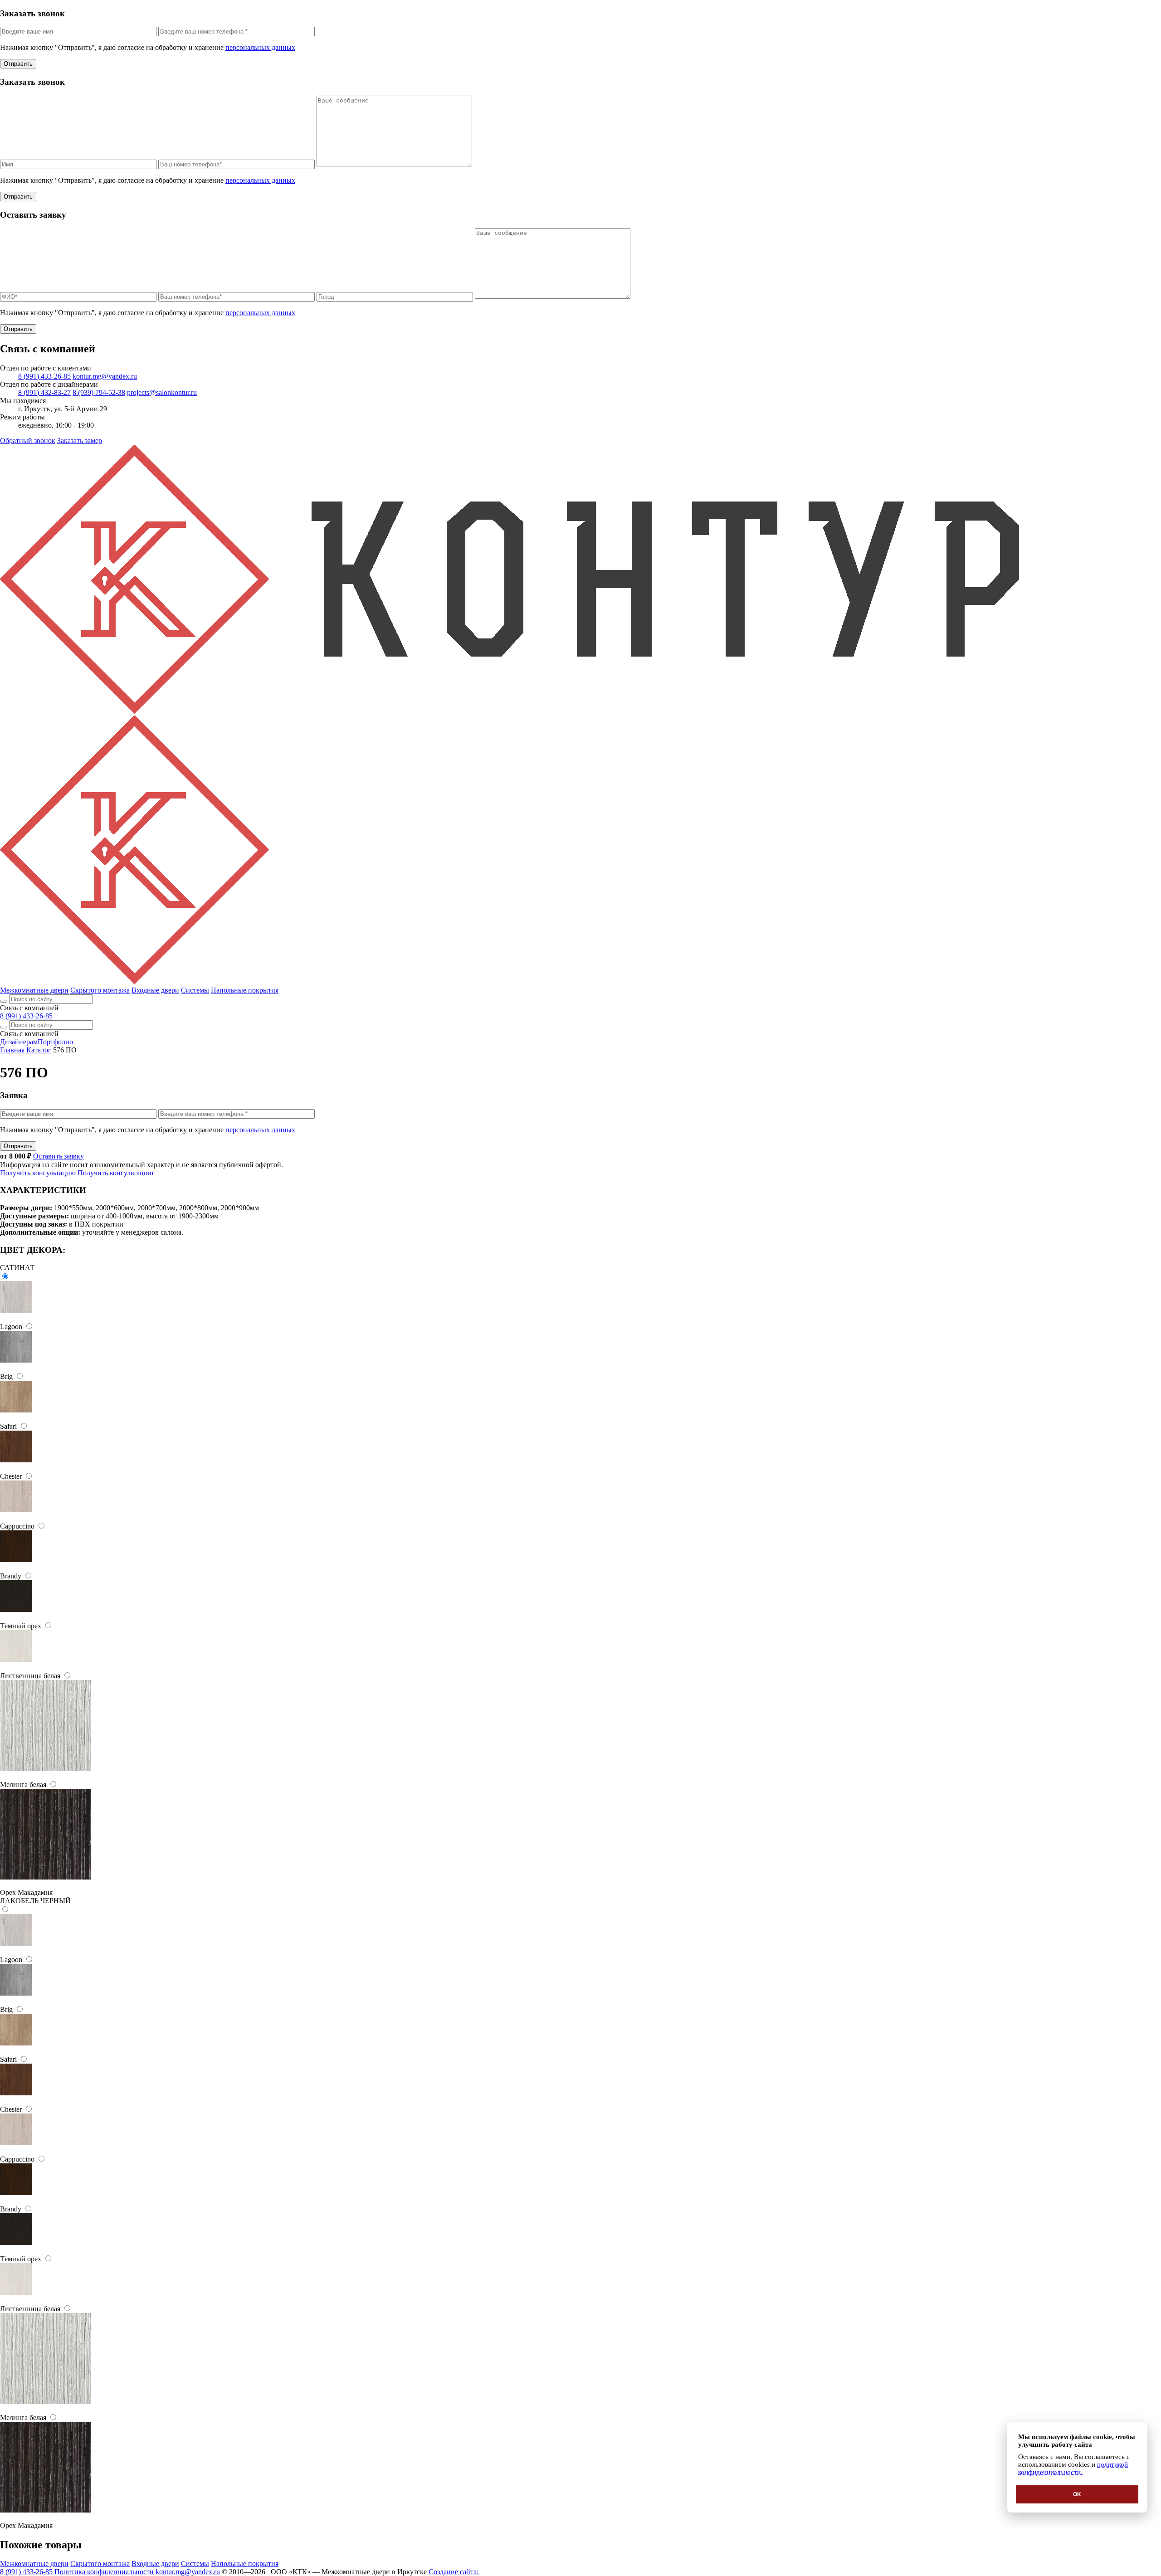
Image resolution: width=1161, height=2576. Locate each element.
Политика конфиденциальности (104, 2572)
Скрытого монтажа (100, 990)
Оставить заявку (59, 1156)
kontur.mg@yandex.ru (105, 376)
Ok (1077, 2494)
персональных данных (260, 47)
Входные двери (155, 990)
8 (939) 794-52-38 (99, 392)
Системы (195, 990)
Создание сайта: (454, 2572)
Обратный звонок (28, 441)
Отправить (18, 64)
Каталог (39, 1050)
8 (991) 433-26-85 (44, 376)
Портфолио (55, 1042)
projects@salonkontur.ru (162, 392)
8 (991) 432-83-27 (44, 392)
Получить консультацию (38, 1173)
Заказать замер (80, 441)
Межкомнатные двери (34, 990)
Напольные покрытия (245, 990)
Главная (12, 1050)
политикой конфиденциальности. (1073, 2468)
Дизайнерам (19, 1042)
